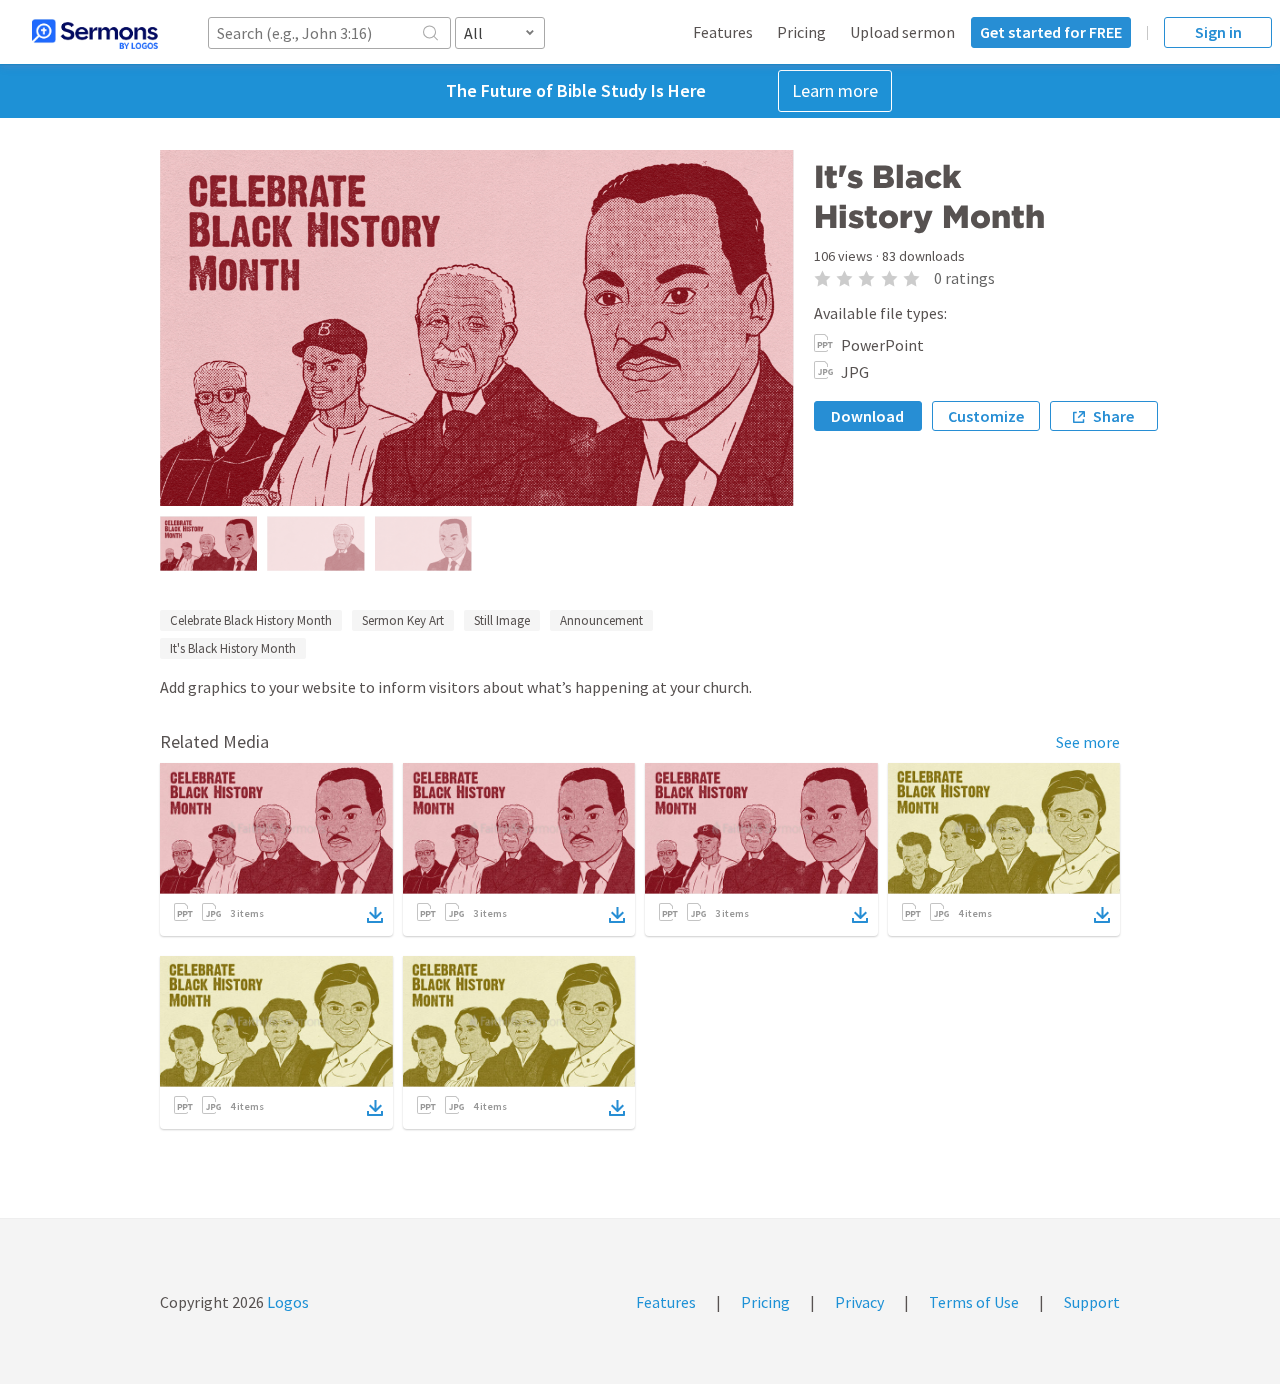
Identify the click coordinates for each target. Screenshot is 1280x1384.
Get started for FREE (1051, 32)
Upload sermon (902, 32)
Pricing (801, 32)
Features (723, 32)
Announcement (601, 620)
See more (1088, 742)
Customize (986, 416)
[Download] (375, 915)
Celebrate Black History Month (251, 620)
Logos (286, 1302)
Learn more (835, 90)
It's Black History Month (233, 648)
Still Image (502, 620)
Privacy (859, 1302)
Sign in (1218, 32)
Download (867, 416)
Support (1092, 1302)
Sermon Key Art (403, 620)
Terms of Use (974, 1302)
